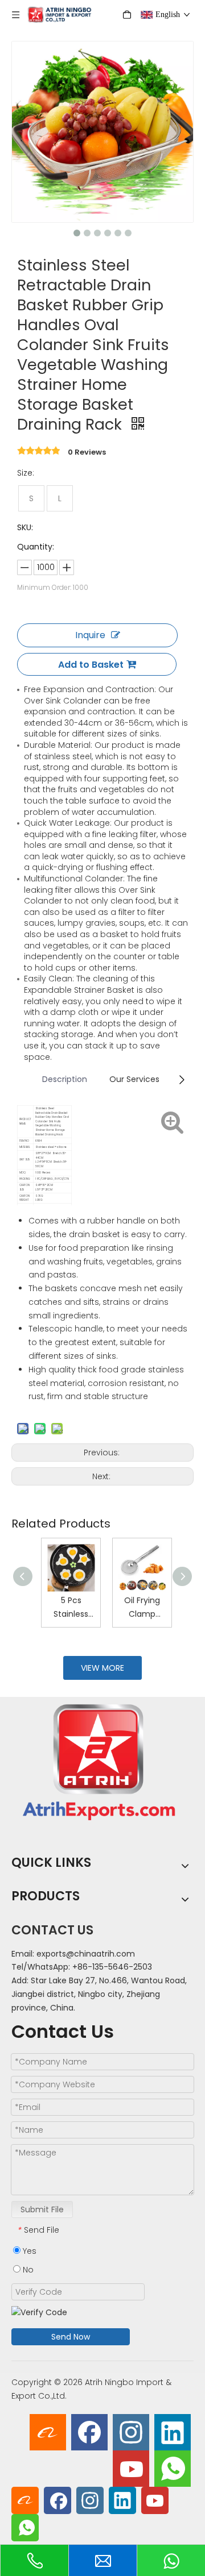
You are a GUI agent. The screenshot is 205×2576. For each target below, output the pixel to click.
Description (65, 1079)
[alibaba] (48, 2432)
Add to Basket (91, 665)
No (27, 2270)
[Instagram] (131, 2432)
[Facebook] (89, 2432)
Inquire (90, 635)
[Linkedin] (173, 2432)
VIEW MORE (102, 1668)
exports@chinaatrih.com (86, 1954)
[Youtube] (131, 2469)
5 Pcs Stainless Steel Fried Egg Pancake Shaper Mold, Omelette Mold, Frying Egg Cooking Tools (67, 1608)
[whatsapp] (173, 2469)
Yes (28, 2251)
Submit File (42, 2209)
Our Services (134, 1079)
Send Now (71, 2337)
